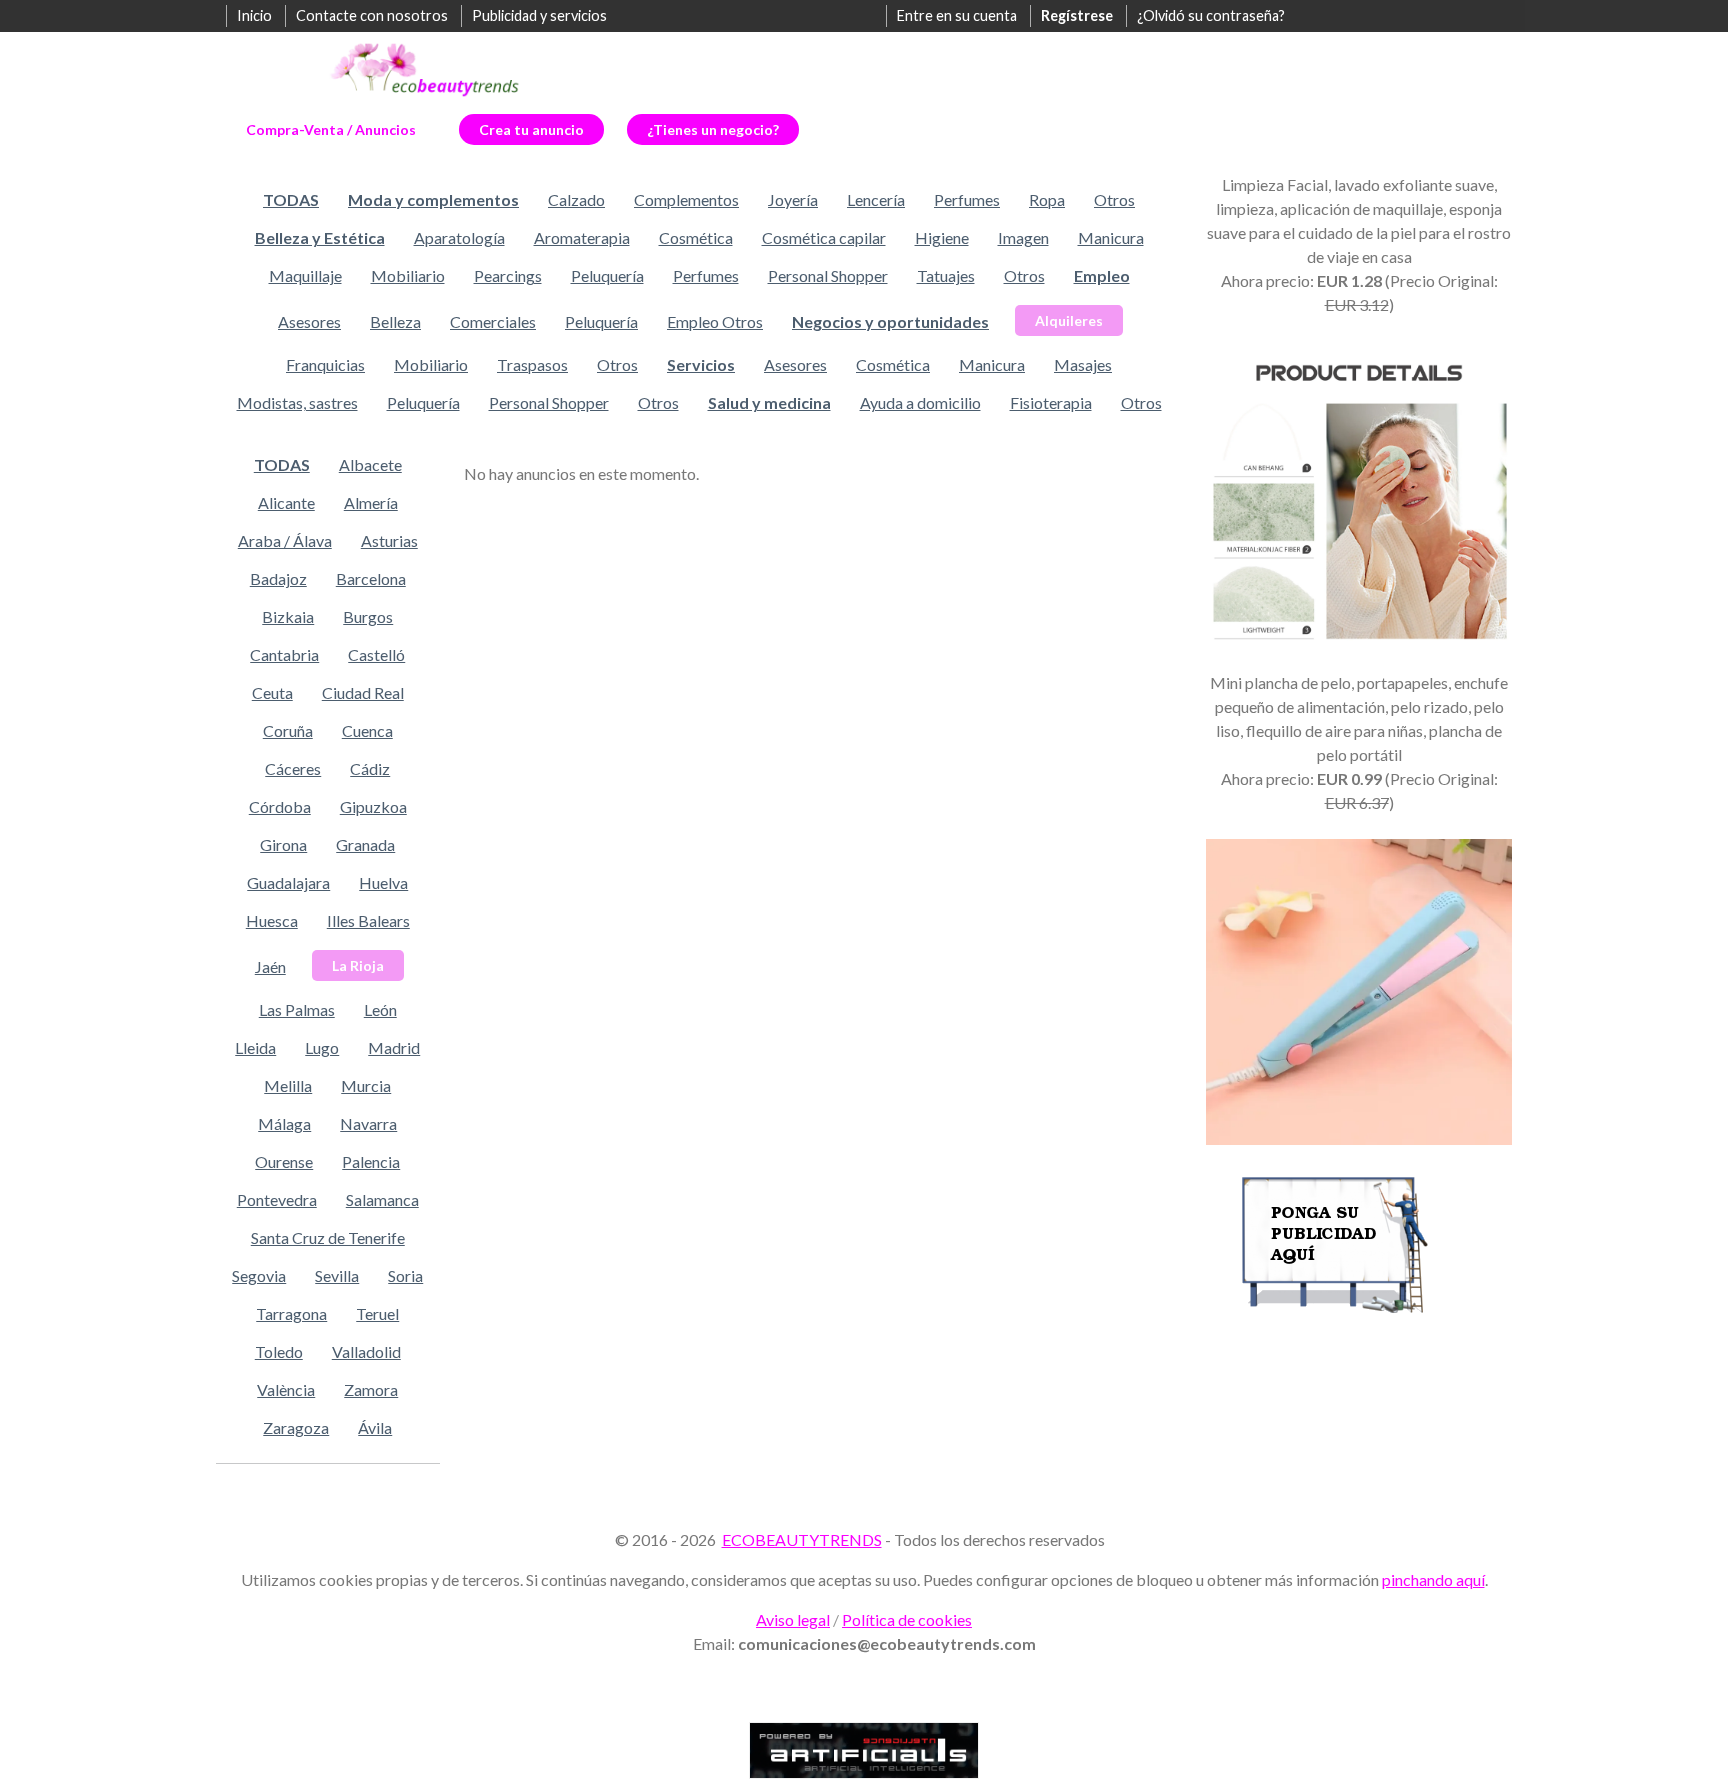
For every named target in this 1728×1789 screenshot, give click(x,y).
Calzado (576, 199)
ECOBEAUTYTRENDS (802, 1539)
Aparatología (459, 237)
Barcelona (371, 578)
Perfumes (967, 199)
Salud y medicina (769, 402)
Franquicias (325, 364)
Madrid (394, 1047)
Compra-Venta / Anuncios (331, 129)
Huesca (272, 920)
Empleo (1102, 275)
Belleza (395, 321)
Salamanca (382, 1199)
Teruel (377, 1313)
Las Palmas (297, 1009)
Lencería (876, 199)
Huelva (383, 882)
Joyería (793, 199)
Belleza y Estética (320, 237)
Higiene (942, 237)
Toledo (279, 1351)
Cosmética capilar (824, 237)
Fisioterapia (1051, 402)
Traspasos (532, 364)
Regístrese (1077, 15)
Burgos (368, 616)
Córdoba (280, 806)
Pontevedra (277, 1199)
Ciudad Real (363, 692)
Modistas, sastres (297, 402)
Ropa (1047, 199)
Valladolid (366, 1351)
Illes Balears (368, 920)
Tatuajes (946, 275)
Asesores (309, 321)
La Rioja (358, 965)
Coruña (288, 730)
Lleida (255, 1047)
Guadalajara (288, 882)
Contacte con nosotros (372, 15)
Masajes (1083, 364)
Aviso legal (793, 1619)
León (380, 1009)
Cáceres (293, 768)
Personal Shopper (828, 275)
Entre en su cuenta (957, 15)
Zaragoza (296, 1427)
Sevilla (337, 1275)
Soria (405, 1275)
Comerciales (493, 321)
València (286, 1389)
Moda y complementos (433, 199)
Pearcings (508, 275)
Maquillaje (305, 275)
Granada (365, 844)
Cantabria (284, 654)
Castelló (376, 654)
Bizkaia (288, 616)
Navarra (368, 1123)
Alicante (286, 502)
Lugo (322, 1047)
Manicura (1111, 237)
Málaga (284, 1123)
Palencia (371, 1161)
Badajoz (278, 578)
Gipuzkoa (373, 806)
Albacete (370, 464)
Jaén (270, 966)
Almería (371, 502)
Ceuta (272, 692)
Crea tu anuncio (531, 129)
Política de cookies (907, 1619)
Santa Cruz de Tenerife (328, 1237)
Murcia (366, 1085)
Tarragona (291, 1313)
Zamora (371, 1389)
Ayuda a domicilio (920, 402)
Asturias (389, 540)
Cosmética (696, 237)
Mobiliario (408, 275)
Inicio (254, 15)
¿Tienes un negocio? (713, 129)
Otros (1114, 199)
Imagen (1023, 237)
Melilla (288, 1085)
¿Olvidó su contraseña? (1211, 15)
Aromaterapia (582, 237)
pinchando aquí (1433, 1579)
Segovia (259, 1275)
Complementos (686, 199)
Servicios (701, 364)
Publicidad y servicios (539, 15)
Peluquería (607, 275)
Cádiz (370, 768)
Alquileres (1069, 320)
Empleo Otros (715, 321)
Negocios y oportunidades (890, 321)
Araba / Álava (285, 540)
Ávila (375, 1427)
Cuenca (367, 730)
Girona (283, 844)
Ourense (284, 1161)
